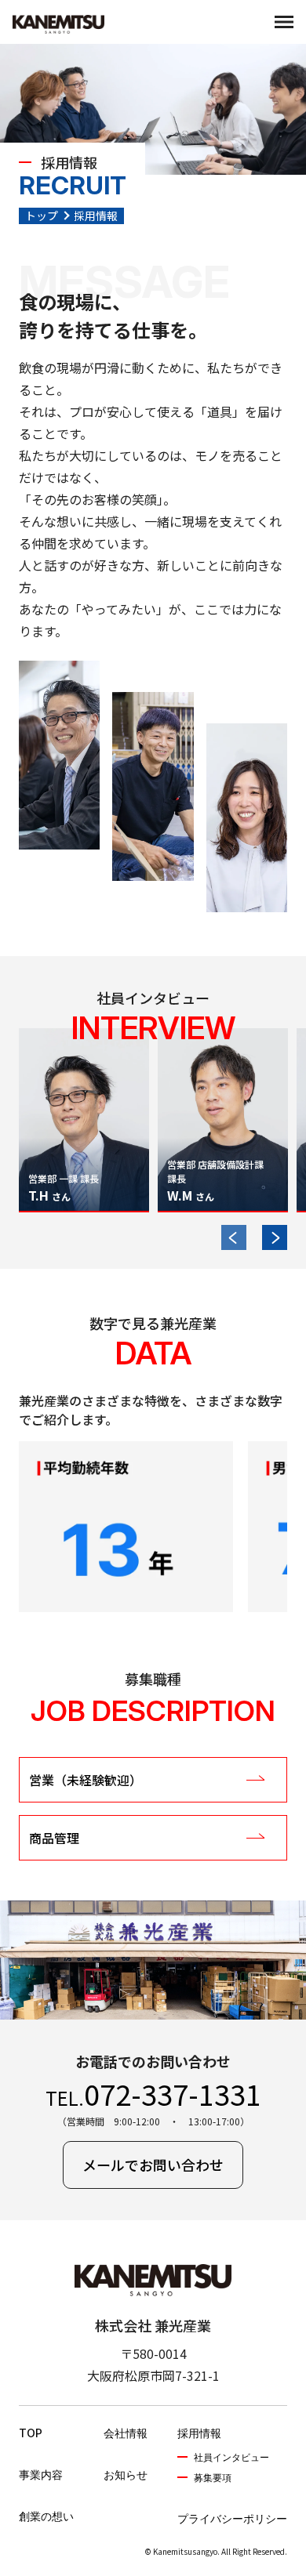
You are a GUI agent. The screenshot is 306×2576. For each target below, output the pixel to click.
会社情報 (126, 2433)
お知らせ (126, 2475)
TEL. (153, 2093)
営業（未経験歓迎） (86, 1780)
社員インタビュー (231, 2457)
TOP (31, 2433)
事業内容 (41, 2475)
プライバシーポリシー (232, 2518)
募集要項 (213, 2478)
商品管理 (54, 1838)
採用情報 (199, 2433)
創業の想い (46, 2516)
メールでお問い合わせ (153, 2165)
